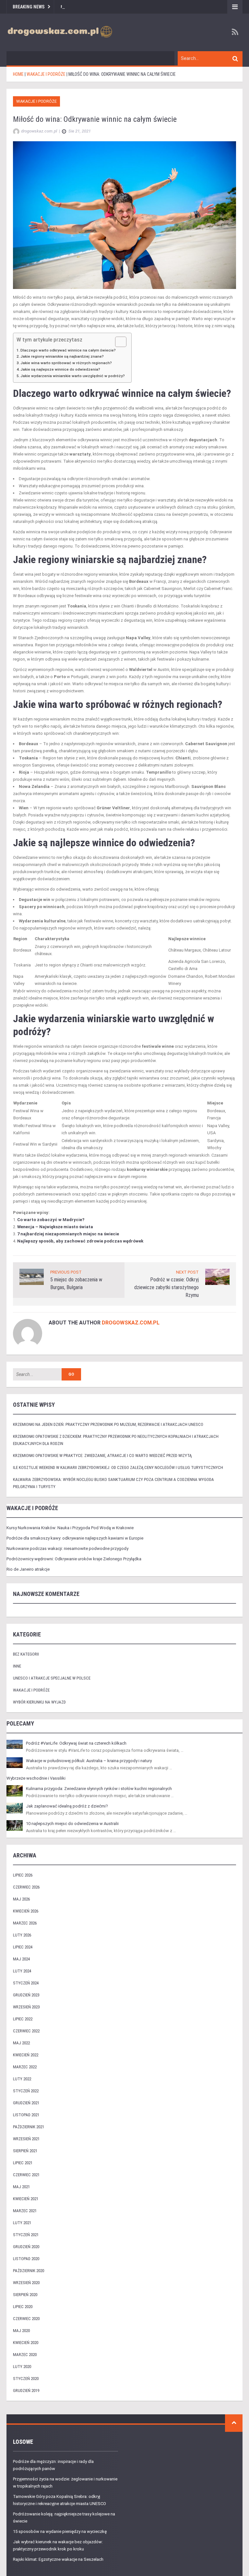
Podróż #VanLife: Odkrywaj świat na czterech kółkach (76, 1743)
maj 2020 (21, 2331)
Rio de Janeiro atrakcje (28, 1569)
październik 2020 (29, 2271)
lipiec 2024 (23, 1947)
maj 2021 (21, 2187)
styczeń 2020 (26, 2379)
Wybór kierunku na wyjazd (39, 1702)
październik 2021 (29, 2127)
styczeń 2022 (26, 2091)
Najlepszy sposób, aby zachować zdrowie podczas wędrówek (80, 1241)
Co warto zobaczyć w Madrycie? (51, 1220)
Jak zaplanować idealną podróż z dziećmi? (67, 1806)
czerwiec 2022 (26, 2031)
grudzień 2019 (26, 2391)
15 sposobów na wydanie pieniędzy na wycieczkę (60, 2531)
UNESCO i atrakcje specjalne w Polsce (52, 1678)
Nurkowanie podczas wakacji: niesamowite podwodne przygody (67, 1548)
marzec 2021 (25, 2211)
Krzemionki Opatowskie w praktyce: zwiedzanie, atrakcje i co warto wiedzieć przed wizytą (102, 1455)
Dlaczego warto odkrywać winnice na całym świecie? (68, 350)
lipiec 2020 (23, 2307)
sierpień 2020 (25, 2295)
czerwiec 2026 (26, 1887)
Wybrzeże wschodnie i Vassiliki (36, 1778)
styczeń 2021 (26, 2235)
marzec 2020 (25, 2355)
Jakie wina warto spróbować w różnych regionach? (66, 363)
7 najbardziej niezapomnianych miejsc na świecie (68, 1234)
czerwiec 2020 (26, 2319)
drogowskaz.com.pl (131, 1323)
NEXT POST (187, 1272)
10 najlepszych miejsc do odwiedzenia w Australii (72, 1824)
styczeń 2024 (26, 1983)
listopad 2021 (26, 2115)
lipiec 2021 (23, 2163)
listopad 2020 (26, 2259)
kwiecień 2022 (26, 2055)
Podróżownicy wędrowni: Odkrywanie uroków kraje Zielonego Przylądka (74, 1559)
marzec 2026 (25, 1923)
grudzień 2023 (26, 1995)
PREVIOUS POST (66, 1272)
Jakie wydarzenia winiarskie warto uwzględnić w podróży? (73, 376)
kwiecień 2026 (26, 1911)
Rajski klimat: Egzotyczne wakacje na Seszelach (58, 2559)
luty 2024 (22, 1971)
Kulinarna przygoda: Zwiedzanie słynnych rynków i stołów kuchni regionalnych (99, 1789)
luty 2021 (22, 2223)
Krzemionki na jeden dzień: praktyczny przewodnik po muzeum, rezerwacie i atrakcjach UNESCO (108, 1424)
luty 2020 (22, 2367)
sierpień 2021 (25, 2151)
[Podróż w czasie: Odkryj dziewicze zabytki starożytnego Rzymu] (217, 1277)
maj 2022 (21, 2043)
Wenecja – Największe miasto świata (55, 1227)
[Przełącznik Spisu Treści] (118, 342)
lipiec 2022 (23, 2019)
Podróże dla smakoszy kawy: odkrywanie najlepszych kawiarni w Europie (75, 1538)
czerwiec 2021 (26, 2175)
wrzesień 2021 (26, 2139)
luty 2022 (22, 2079)
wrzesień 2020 (26, 2283)
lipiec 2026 (23, 1875)
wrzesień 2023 (26, 2007)
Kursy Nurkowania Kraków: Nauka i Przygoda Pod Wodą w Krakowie (70, 1528)
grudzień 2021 (26, 2103)
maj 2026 (21, 1899)
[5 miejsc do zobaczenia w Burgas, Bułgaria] (32, 1277)
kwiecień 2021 (26, 2199)
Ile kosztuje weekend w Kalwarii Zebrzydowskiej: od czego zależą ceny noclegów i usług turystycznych (118, 1467)
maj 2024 (21, 1959)
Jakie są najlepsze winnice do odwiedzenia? (60, 369)
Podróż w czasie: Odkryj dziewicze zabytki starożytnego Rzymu (166, 1287)
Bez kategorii (26, 1654)
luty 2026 (22, 1935)
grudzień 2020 (26, 2247)
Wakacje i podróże (36, 101)
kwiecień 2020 (26, 2343)
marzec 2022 (25, 2067)
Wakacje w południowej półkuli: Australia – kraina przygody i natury (89, 1761)
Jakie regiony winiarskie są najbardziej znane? (62, 356)
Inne (17, 1666)
